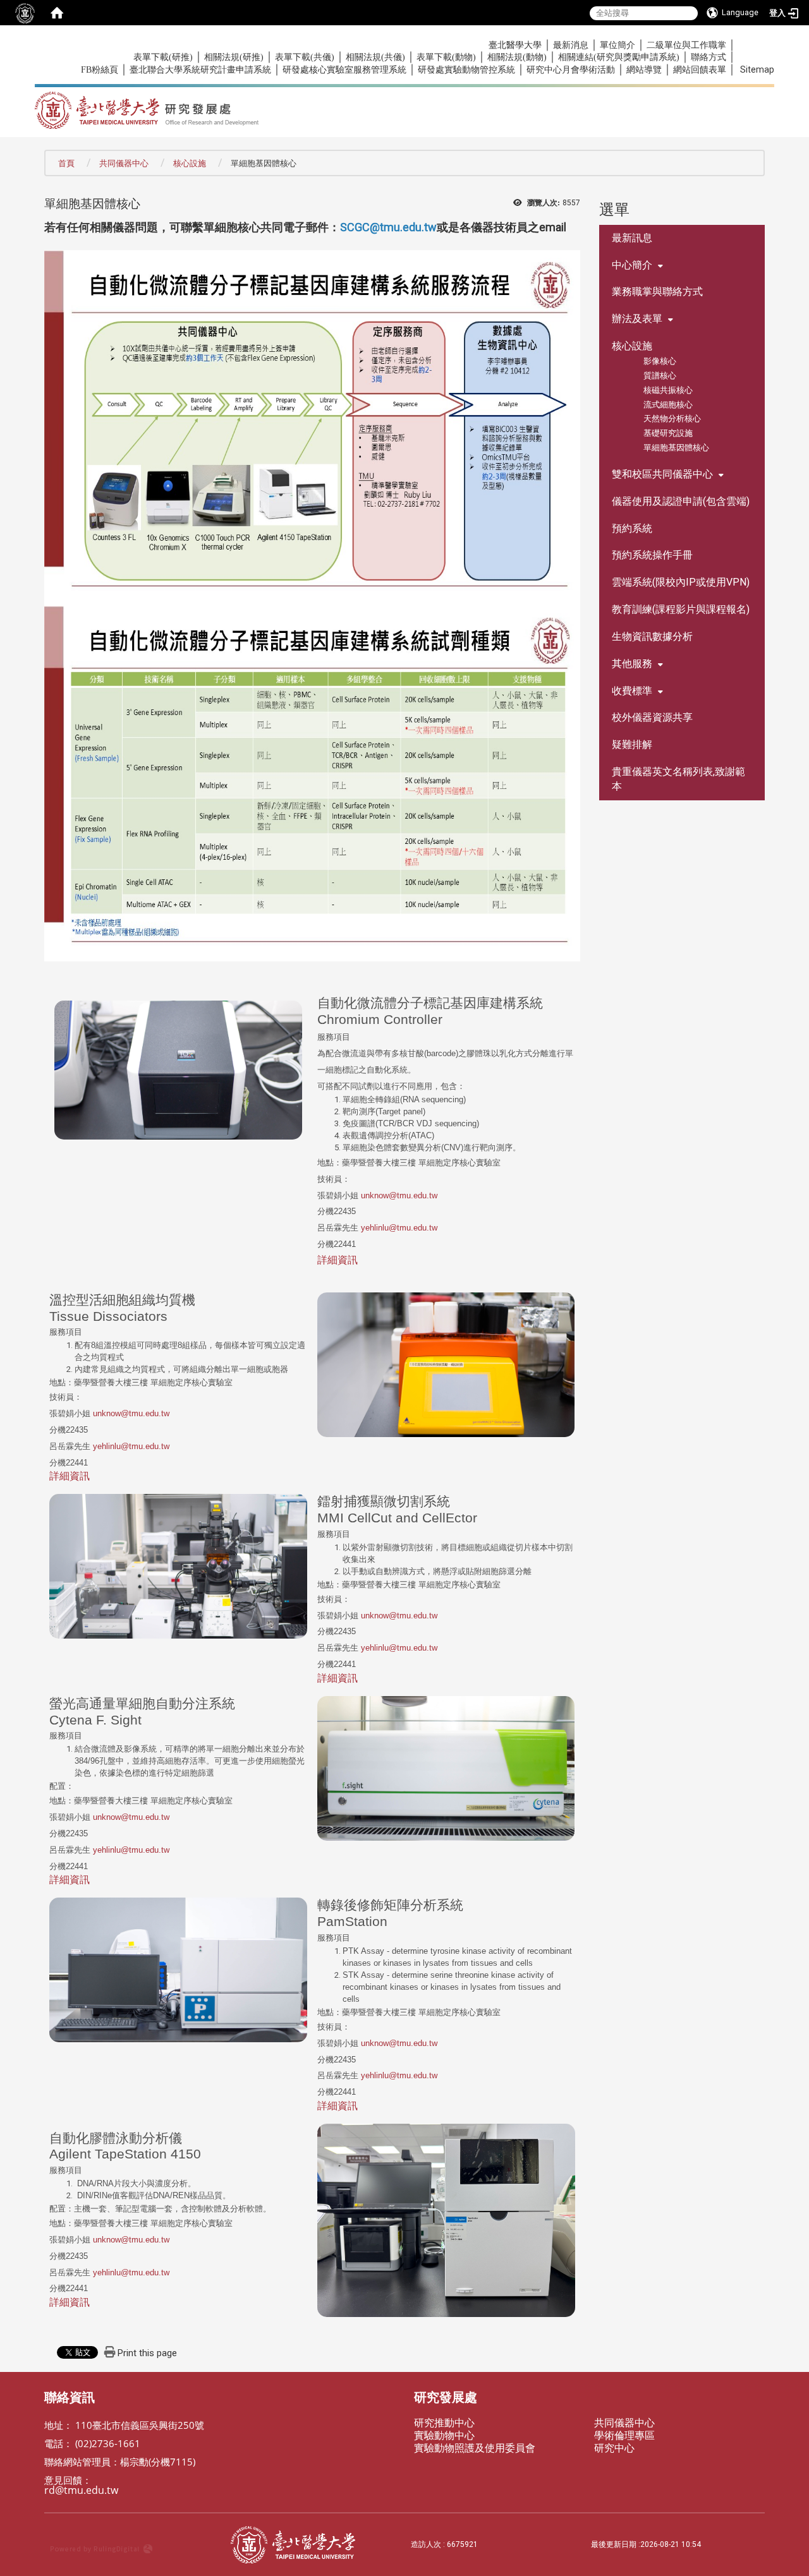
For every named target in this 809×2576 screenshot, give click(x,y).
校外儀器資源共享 (652, 717)
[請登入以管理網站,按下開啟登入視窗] (25, 13)
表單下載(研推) (163, 57)
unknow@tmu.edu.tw (399, 1195)
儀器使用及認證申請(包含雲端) (681, 501)
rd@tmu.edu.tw (81, 2490)
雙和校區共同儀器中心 (662, 474)
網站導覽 (644, 70)
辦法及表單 (637, 319)
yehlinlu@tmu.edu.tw (399, 1228)
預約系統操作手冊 (652, 555)
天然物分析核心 (672, 418)
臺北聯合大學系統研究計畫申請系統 (200, 70)
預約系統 (632, 528)
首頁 (66, 163)
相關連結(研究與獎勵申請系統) (619, 57)
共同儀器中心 (124, 163)
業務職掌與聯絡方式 (657, 292)
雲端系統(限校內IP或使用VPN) (681, 582)
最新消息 (571, 45)
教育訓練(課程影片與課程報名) (681, 609)
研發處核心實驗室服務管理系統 (344, 70)
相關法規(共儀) (375, 57)
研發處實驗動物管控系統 (466, 70)
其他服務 (632, 664)
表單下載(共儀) (305, 57)
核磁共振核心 (668, 390)
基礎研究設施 (668, 433)
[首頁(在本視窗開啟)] (57, 13)
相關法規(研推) (234, 57)
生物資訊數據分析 (652, 636)
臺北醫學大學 (515, 45)
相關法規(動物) (517, 57)
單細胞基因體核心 (676, 448)
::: (74, 45)
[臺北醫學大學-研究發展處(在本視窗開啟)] (271, 106)
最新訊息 (632, 238)
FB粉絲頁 (100, 70)
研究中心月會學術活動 (571, 70)
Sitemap (757, 69)
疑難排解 (632, 744)
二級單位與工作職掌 (686, 45)
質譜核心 (660, 376)
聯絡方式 (709, 57)
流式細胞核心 (668, 405)
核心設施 (190, 163)
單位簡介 (617, 45)
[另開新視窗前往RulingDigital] (134, 2545)
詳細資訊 (338, 1260)
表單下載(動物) (446, 57)
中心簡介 (632, 265)
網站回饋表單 (700, 70)
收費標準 (632, 691)
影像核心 (660, 361)
